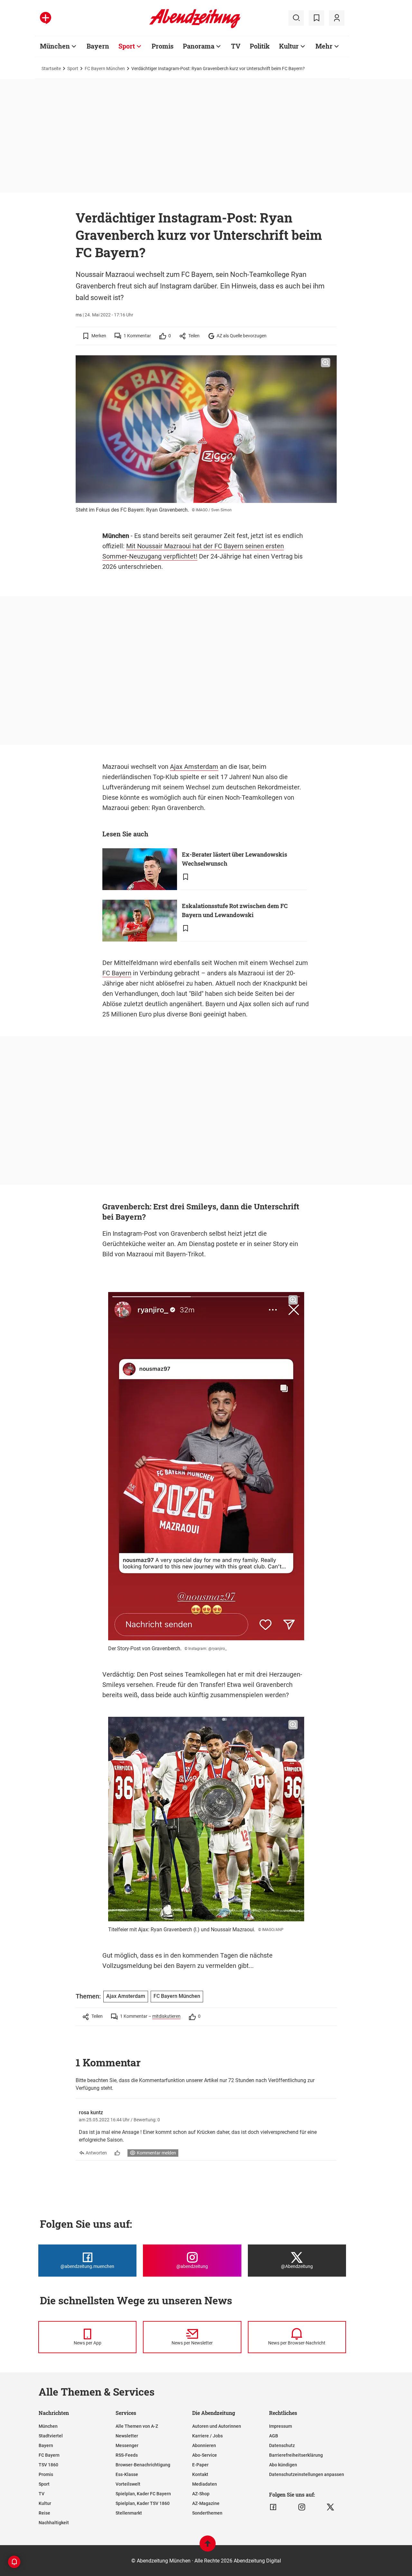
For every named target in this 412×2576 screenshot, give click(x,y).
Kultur (289, 46)
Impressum (281, 2426)
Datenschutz (282, 2445)
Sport (127, 46)
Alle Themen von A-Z (137, 2426)
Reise (44, 2513)
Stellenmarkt (129, 2513)
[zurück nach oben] (208, 2547)
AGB (274, 2436)
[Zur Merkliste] (316, 18)
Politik (260, 46)
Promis (163, 46)
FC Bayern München (105, 68)
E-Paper (200, 2465)
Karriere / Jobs (207, 2436)
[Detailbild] (326, 363)
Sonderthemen (207, 2513)
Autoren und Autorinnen (217, 2426)
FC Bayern (117, 973)
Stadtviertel (51, 2436)
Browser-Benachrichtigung (143, 2465)
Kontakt (200, 2474)
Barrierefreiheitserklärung (296, 2455)
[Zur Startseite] (195, 27)
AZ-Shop (201, 2494)
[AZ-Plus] (46, 18)
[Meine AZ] (337, 18)
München (55, 46)
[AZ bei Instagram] (302, 2507)
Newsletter (127, 2436)
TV (236, 46)
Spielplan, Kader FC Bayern (143, 2494)
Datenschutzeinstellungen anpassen (307, 2474)
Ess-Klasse (127, 2474)
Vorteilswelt (128, 2484)
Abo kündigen (283, 2465)
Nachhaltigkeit (54, 2523)
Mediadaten (205, 2484)
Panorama (199, 46)
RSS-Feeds (127, 2455)
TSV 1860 (48, 2465)
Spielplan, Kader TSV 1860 (143, 2503)
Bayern (98, 46)
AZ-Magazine (206, 2503)
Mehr (324, 46)
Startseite (51, 68)
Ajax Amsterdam (194, 767)
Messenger (127, 2445)
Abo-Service (205, 2455)
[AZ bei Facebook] (273, 2507)
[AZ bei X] (330, 2507)
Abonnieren (204, 2445)
